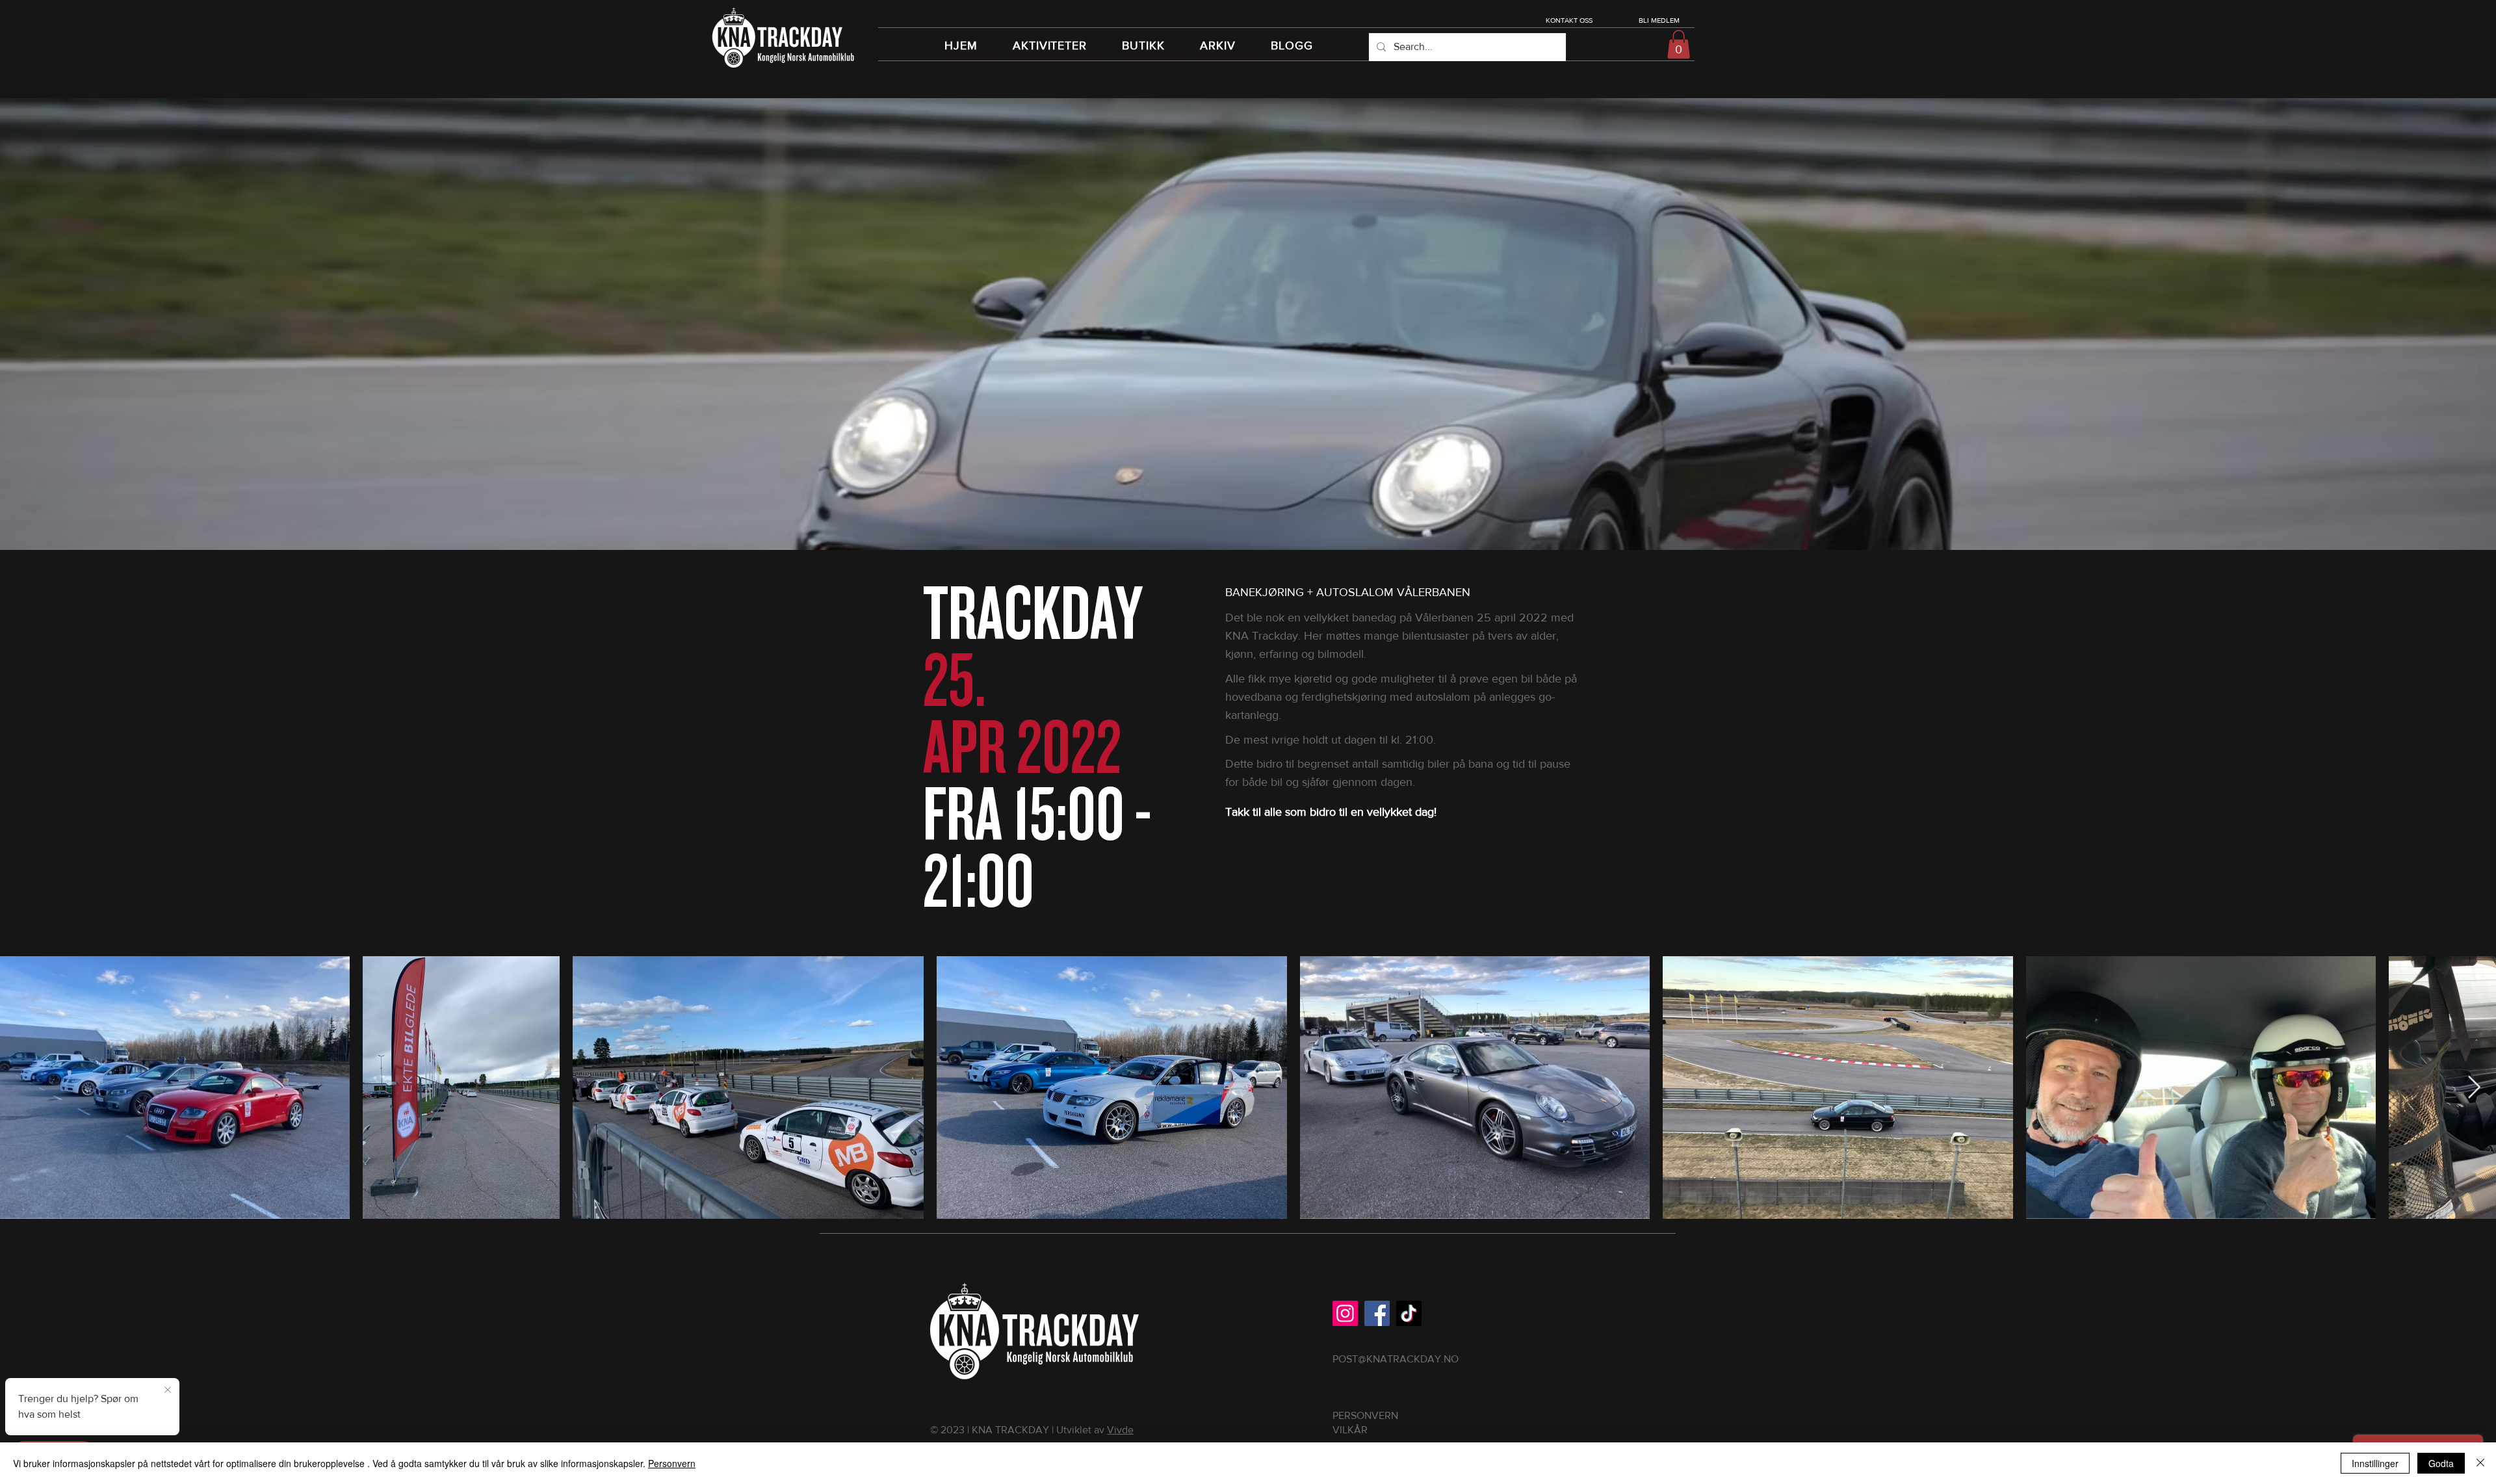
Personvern (672, 1463)
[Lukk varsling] (168, 1388)
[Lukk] (2480, 1463)
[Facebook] (1377, 1313)
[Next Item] (2474, 1088)
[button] (1679, 44)
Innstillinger (2375, 1463)
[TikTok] (1409, 1313)
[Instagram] (1345, 1313)
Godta (2441, 1463)
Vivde (1120, 1430)
